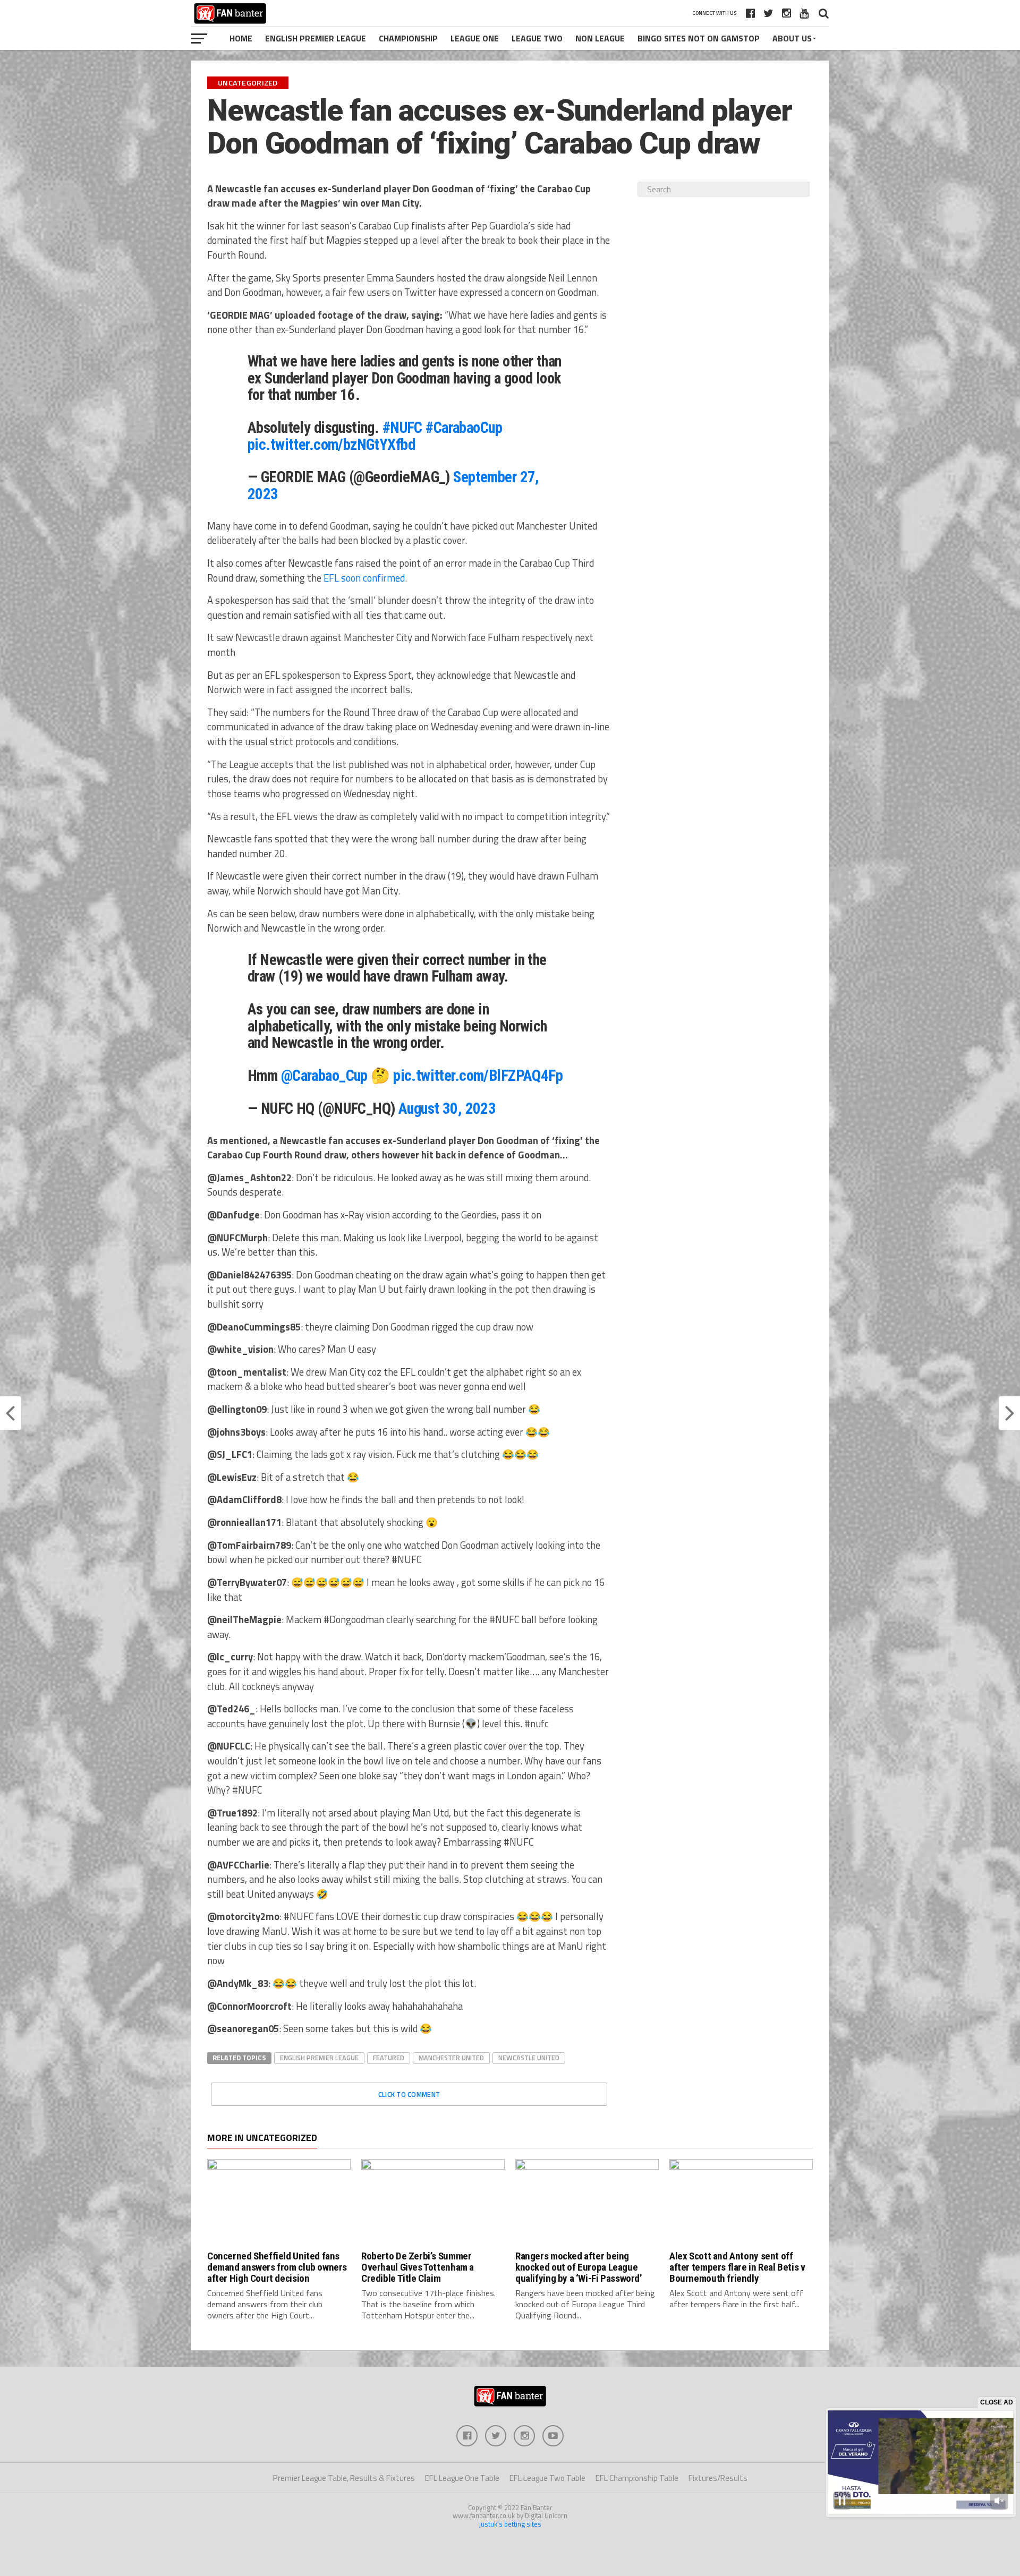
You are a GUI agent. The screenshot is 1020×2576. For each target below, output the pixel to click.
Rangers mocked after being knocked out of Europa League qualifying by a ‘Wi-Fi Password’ (579, 2267)
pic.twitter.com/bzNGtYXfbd (331, 445)
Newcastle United (529, 2058)
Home (241, 38)
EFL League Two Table (547, 2478)
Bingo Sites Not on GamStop (699, 38)
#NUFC (402, 428)
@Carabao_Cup (324, 1076)
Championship (408, 38)
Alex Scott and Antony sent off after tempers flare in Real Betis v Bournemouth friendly (737, 2267)
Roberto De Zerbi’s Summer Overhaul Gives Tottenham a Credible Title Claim (418, 2267)
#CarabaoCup (464, 428)
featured (389, 2058)
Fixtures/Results (718, 2478)
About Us (792, 38)
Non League (600, 38)
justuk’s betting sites (510, 2524)
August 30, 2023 (447, 1108)
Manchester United (451, 2058)
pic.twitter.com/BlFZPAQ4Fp (478, 1076)
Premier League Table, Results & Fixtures (344, 2478)
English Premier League (316, 38)
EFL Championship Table (637, 2478)
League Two (537, 38)
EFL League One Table (462, 2478)
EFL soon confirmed (364, 578)
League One (475, 38)
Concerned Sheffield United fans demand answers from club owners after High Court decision (277, 2267)
